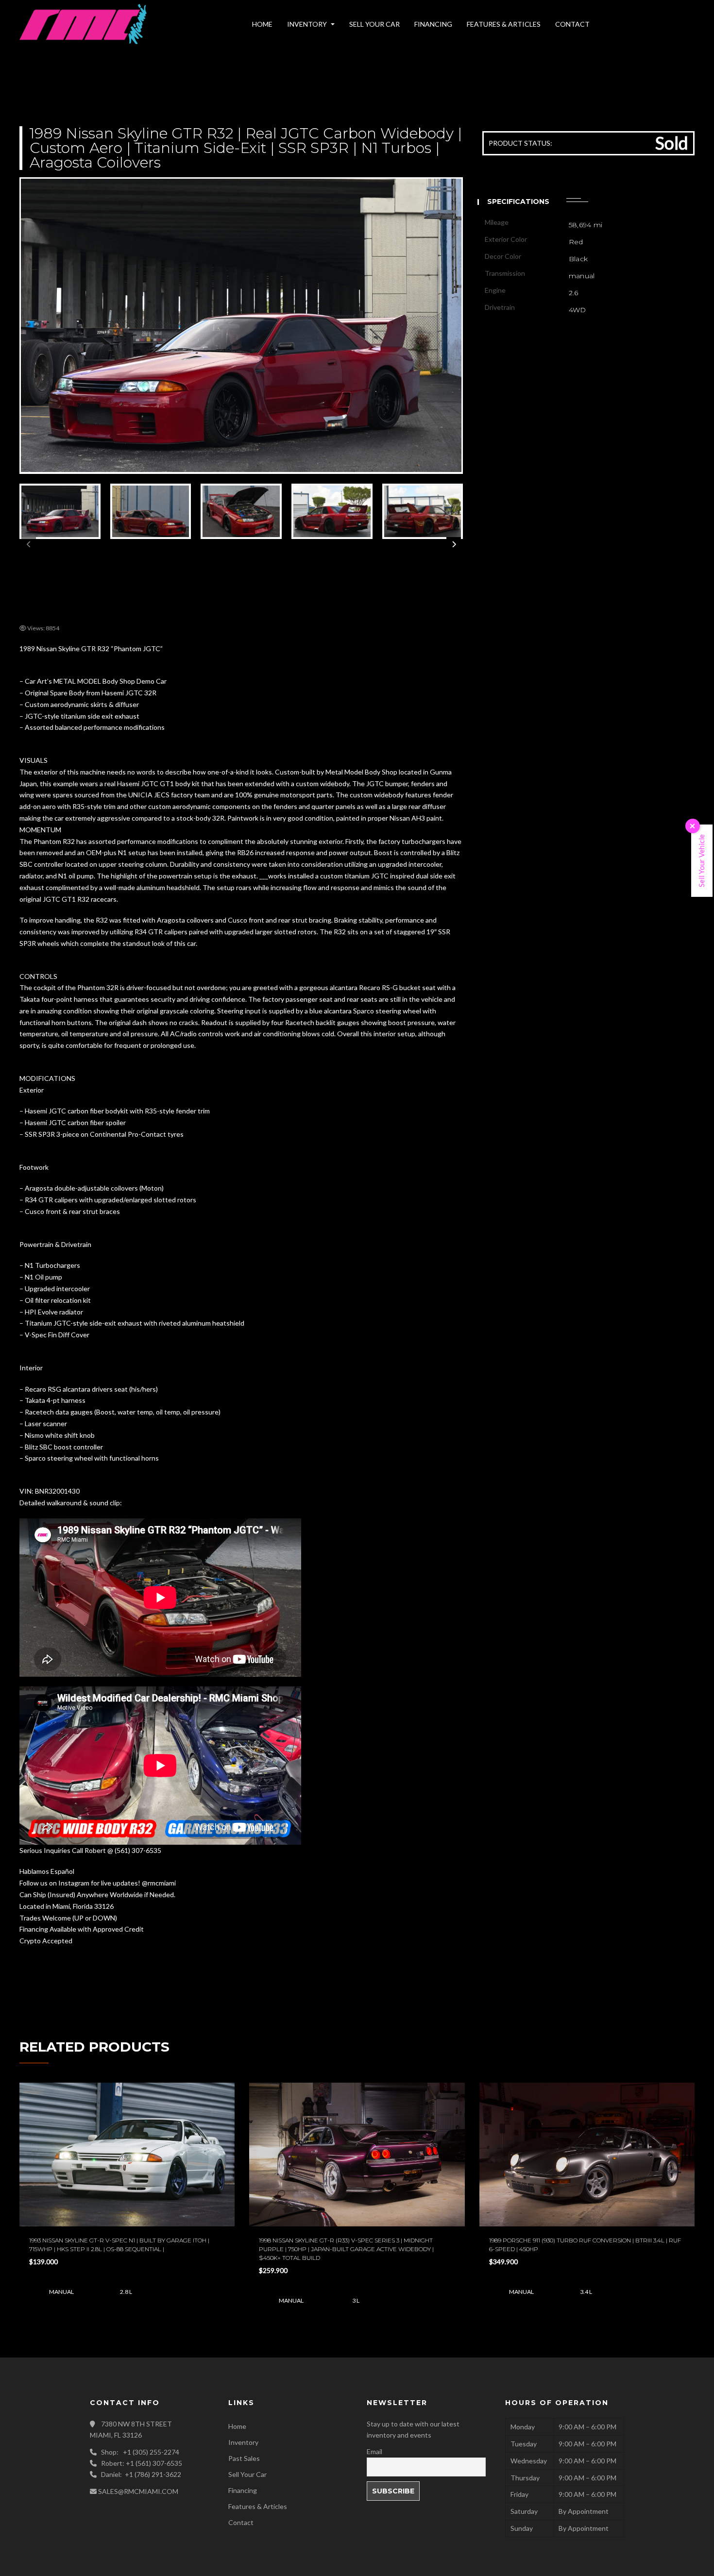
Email (252, 160)
